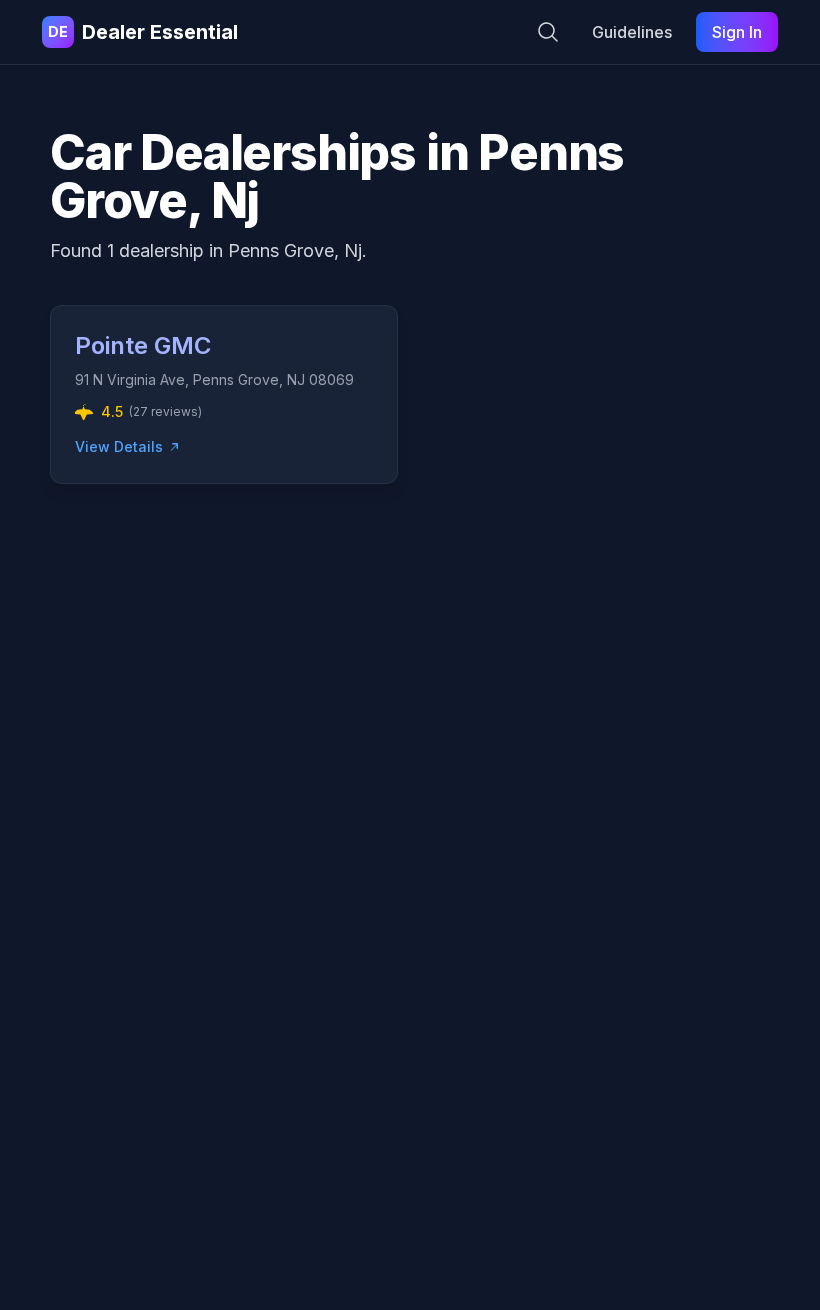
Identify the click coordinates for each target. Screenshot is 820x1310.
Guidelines (632, 32)
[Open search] (548, 32)
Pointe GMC (143, 345)
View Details (119, 446)
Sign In (737, 32)
